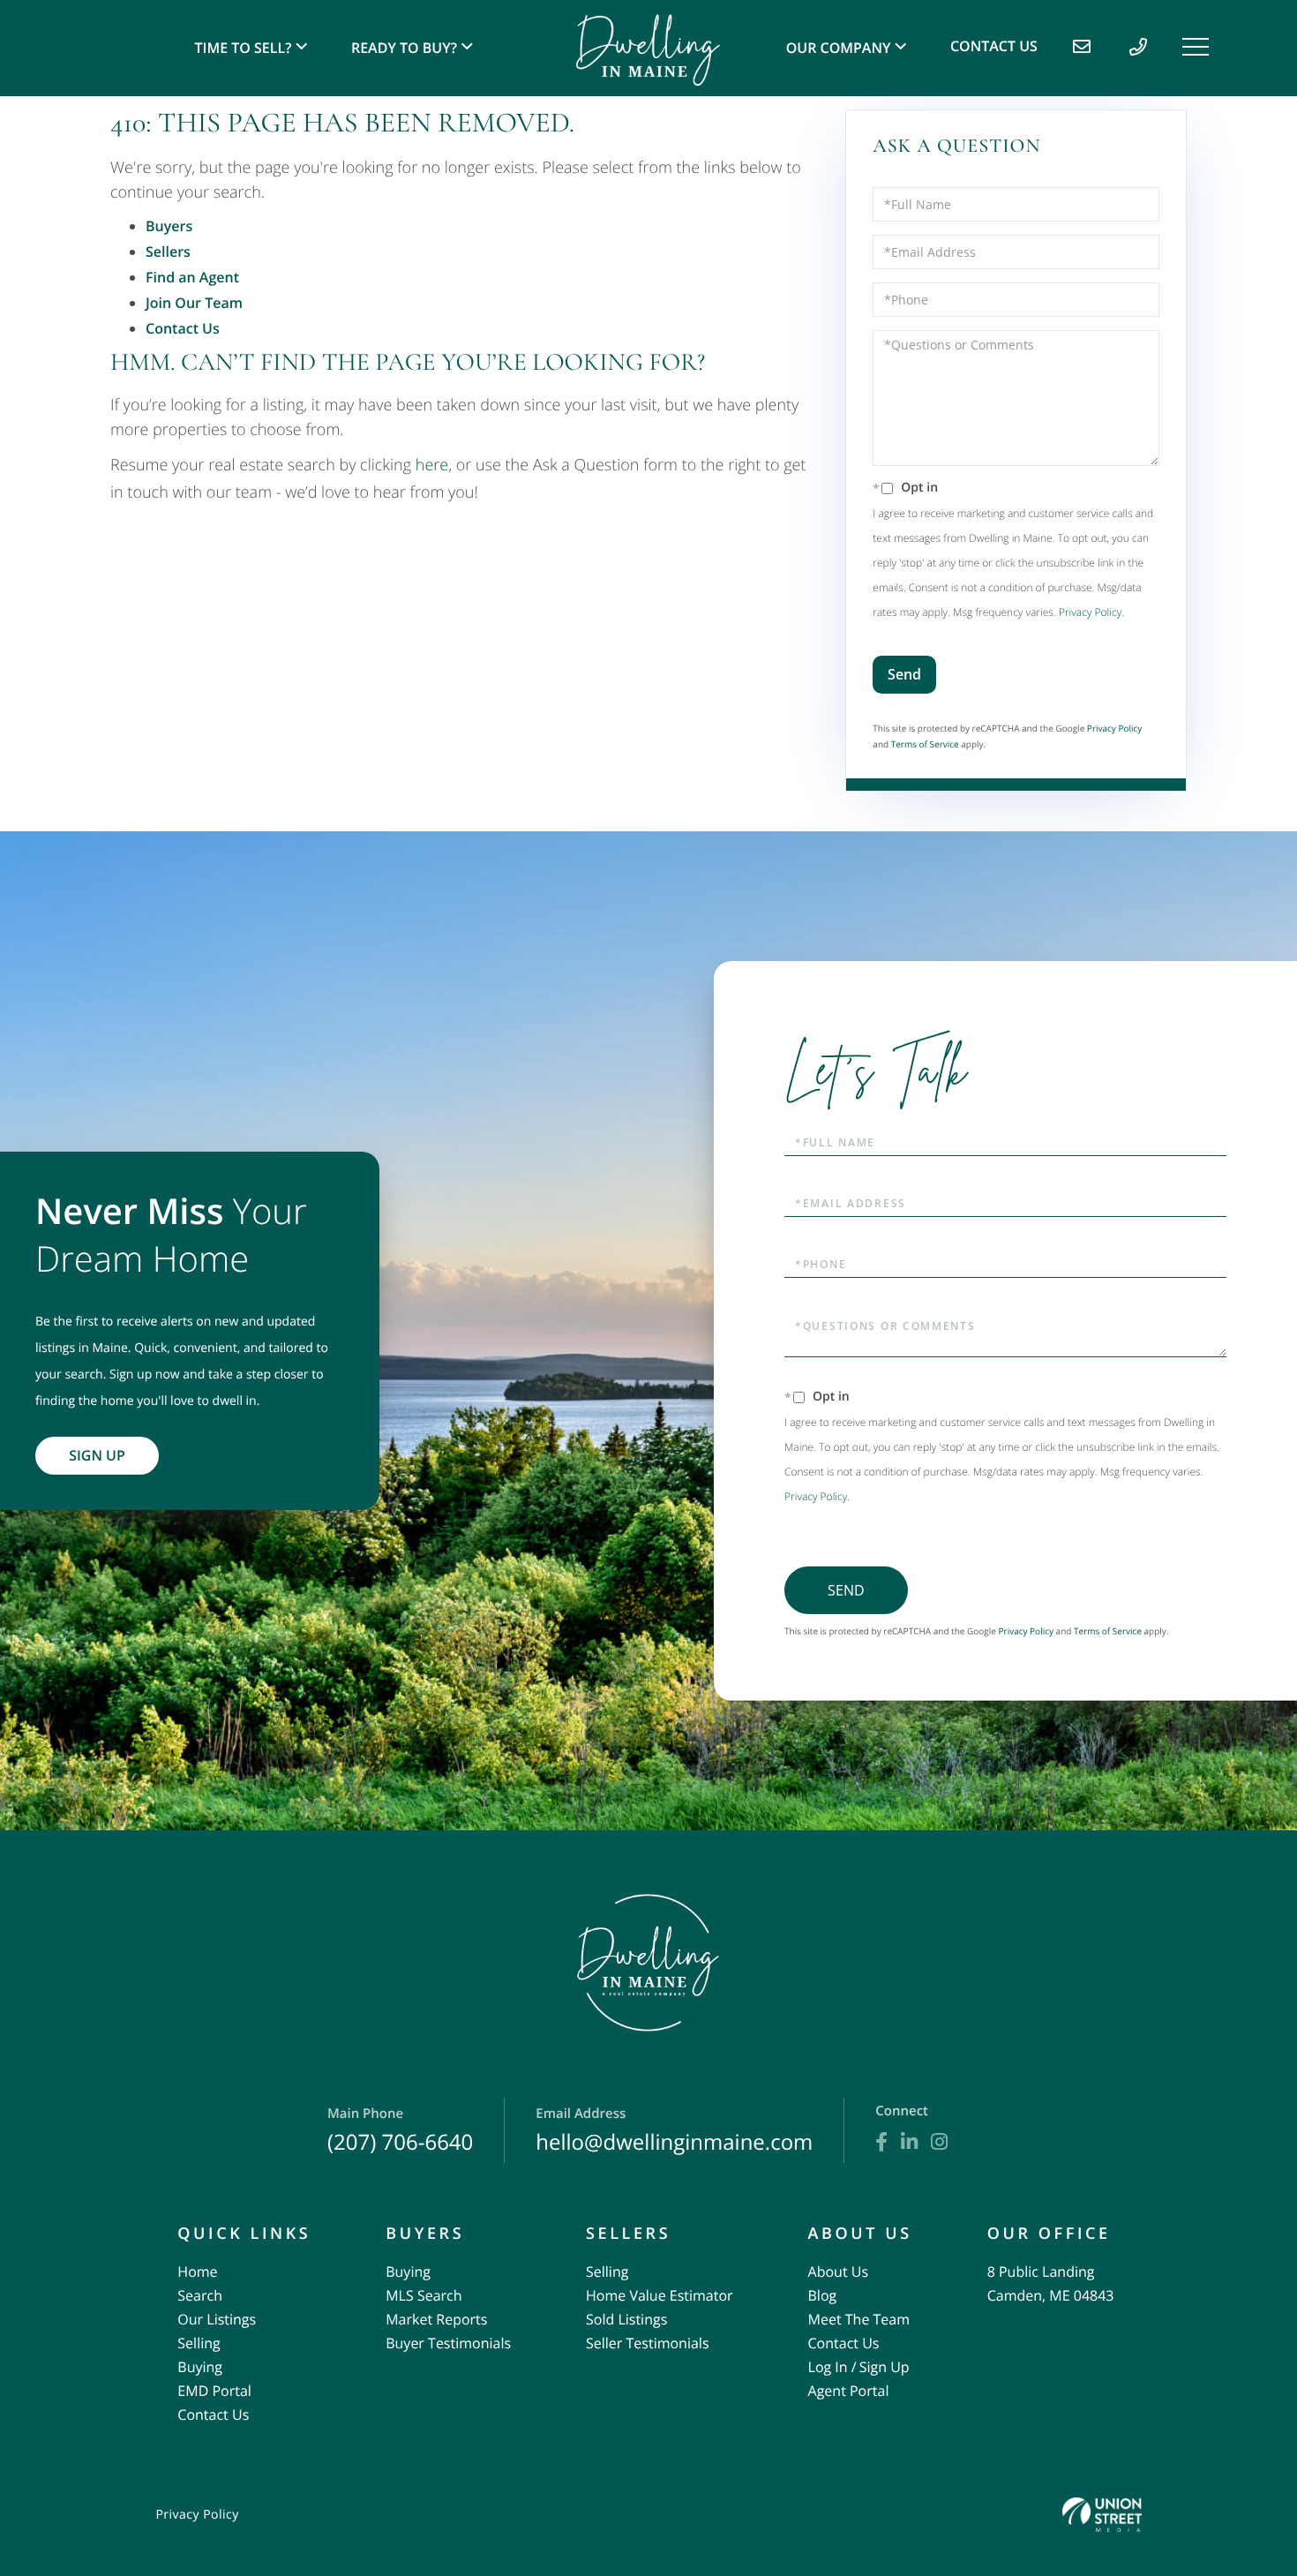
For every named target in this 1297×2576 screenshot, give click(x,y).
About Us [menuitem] (839, 2272)
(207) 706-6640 (400, 2131)
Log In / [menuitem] (832, 2367)
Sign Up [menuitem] (885, 2367)
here (432, 465)
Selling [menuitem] (199, 2343)
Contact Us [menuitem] (994, 46)
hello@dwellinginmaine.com (674, 2131)
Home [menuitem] (197, 2272)
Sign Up (97, 1455)
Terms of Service (925, 744)
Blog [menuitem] (823, 2295)
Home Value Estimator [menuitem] (660, 2295)
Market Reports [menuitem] (436, 2319)
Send (904, 674)
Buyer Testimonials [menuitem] (448, 2343)
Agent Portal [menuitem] (849, 2391)
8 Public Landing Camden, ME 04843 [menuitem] (1051, 2283)
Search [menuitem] (200, 2295)
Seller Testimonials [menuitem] (648, 2343)
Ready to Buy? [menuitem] (404, 48)
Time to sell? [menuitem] (244, 48)
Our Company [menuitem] (839, 48)
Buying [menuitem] (200, 2367)
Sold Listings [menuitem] (626, 2319)
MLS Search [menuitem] (424, 2295)
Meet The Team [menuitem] (859, 2319)
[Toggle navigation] (1196, 47)
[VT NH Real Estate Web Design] (1102, 2515)
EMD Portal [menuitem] (214, 2391)
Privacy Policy (1090, 612)
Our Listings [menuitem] (217, 2319)
